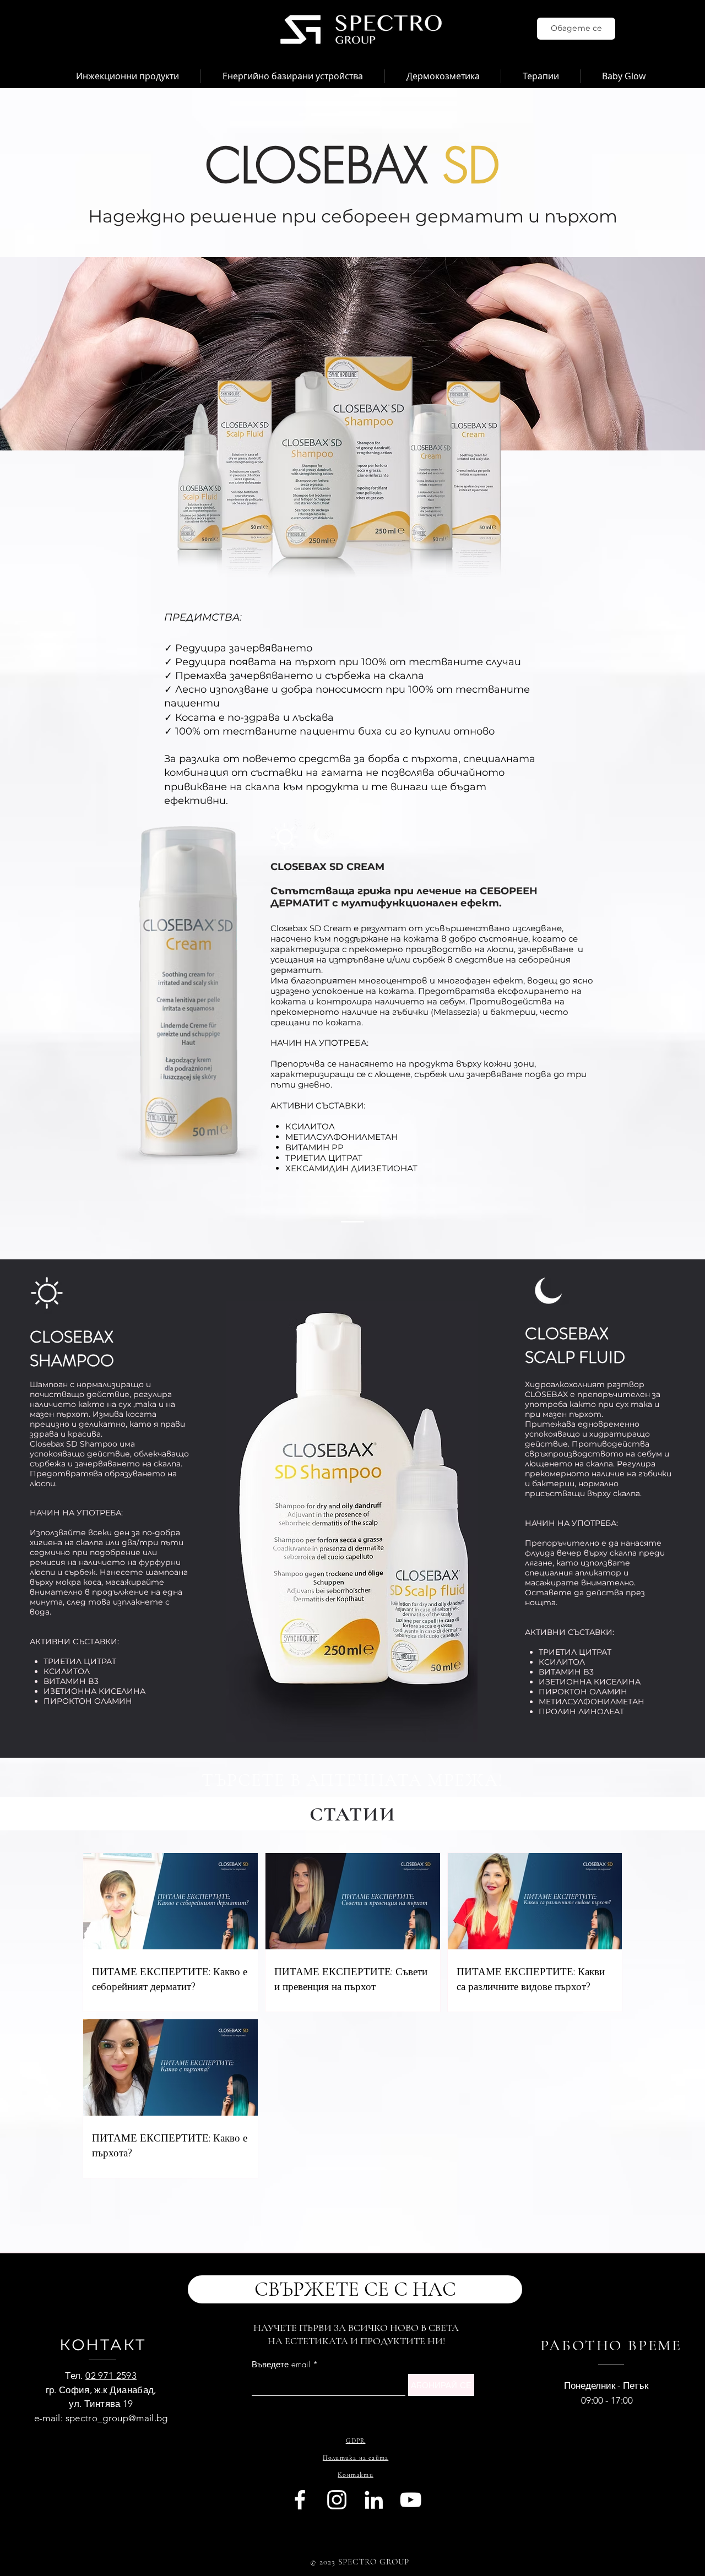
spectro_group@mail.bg (117, 2418)
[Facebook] (300, 2500)
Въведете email (281, 2365)
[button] (128, 76)
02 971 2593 (111, 2376)
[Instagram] (337, 2500)
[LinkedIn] (374, 2500)
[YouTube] (411, 2500)
